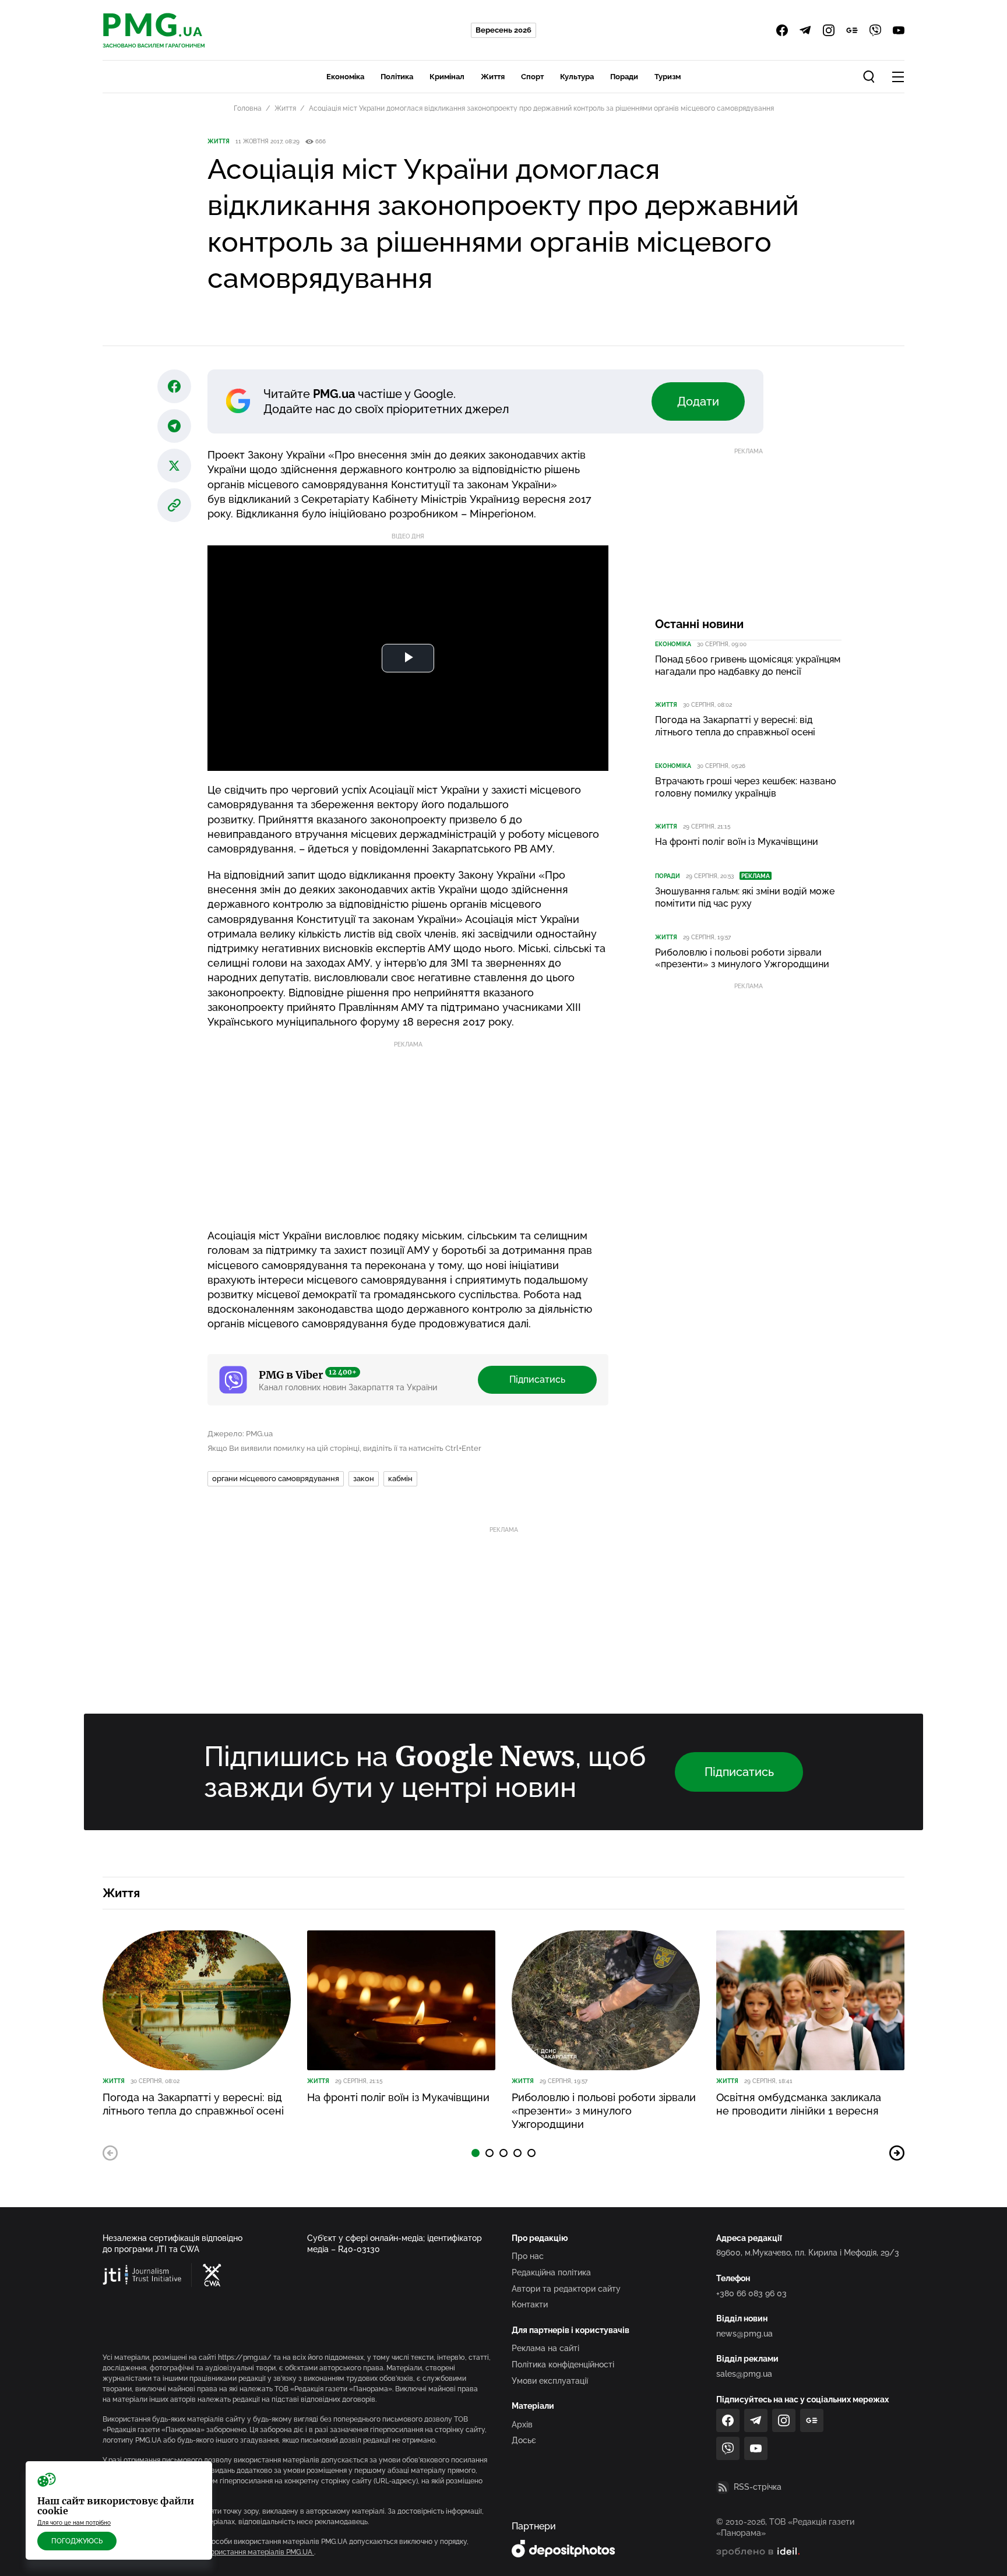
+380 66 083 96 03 (751, 2293)
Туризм (668, 77)
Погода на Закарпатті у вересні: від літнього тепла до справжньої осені (735, 726)
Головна (248, 108)
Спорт (532, 77)
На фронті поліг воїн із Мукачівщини (737, 842)
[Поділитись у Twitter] (174, 466)
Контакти (530, 2304)
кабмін (400, 1479)
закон (364, 1479)
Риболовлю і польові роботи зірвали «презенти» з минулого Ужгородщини (742, 958)
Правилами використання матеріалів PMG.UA (236, 2552)
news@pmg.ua (744, 2334)
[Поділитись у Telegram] (174, 426)
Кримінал (447, 77)
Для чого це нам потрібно (74, 2523)
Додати (698, 401)
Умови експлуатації (550, 2381)
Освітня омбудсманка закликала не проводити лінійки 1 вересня (799, 2104)
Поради (624, 77)
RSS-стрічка (758, 2487)
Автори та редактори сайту (566, 2289)
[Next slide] (897, 2153)
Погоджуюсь (77, 2541)
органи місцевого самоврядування (276, 1479)
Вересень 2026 (503, 30)
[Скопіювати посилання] (174, 505)
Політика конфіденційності (563, 2364)
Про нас (528, 2256)
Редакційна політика (551, 2272)
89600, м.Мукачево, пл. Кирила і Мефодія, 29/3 (808, 2253)
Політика (397, 77)
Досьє (524, 2440)
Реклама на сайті (545, 2348)
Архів (522, 2425)
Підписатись (537, 1379)
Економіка (345, 77)
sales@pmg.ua (744, 2374)
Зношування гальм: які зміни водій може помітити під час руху (745, 897)
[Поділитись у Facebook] (174, 386)
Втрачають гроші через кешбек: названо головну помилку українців (746, 787)
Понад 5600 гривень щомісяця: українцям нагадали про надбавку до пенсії (748, 665)
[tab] (476, 2153)
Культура (577, 77)
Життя (493, 77)
